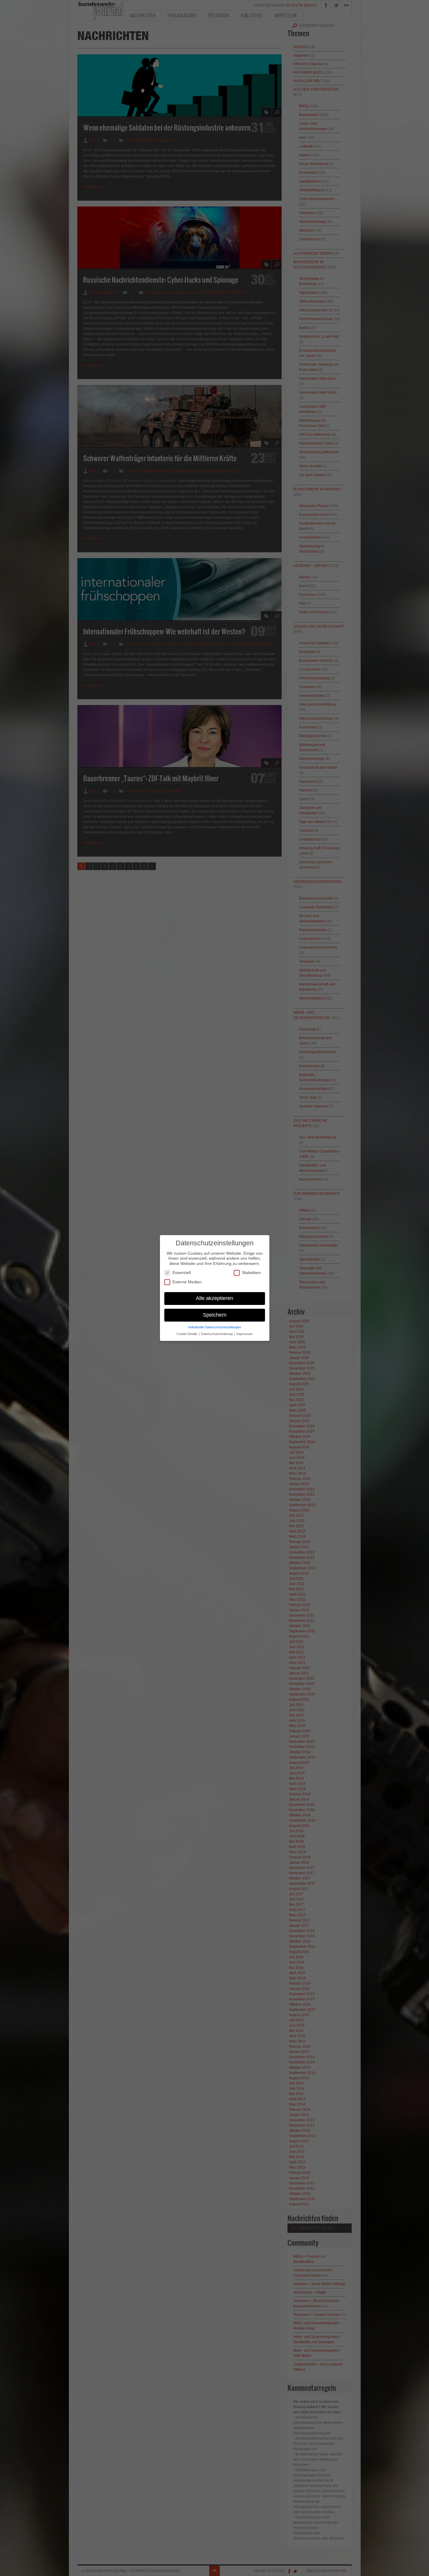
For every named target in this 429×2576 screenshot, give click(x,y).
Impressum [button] (244, 1334)
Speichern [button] (215, 1315)
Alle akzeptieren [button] (214, 1298)
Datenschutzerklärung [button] (217, 1334)
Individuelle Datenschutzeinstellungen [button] (215, 1327)
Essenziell (182, 1273)
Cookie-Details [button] (187, 1334)
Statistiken (251, 1273)
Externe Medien (187, 1282)
